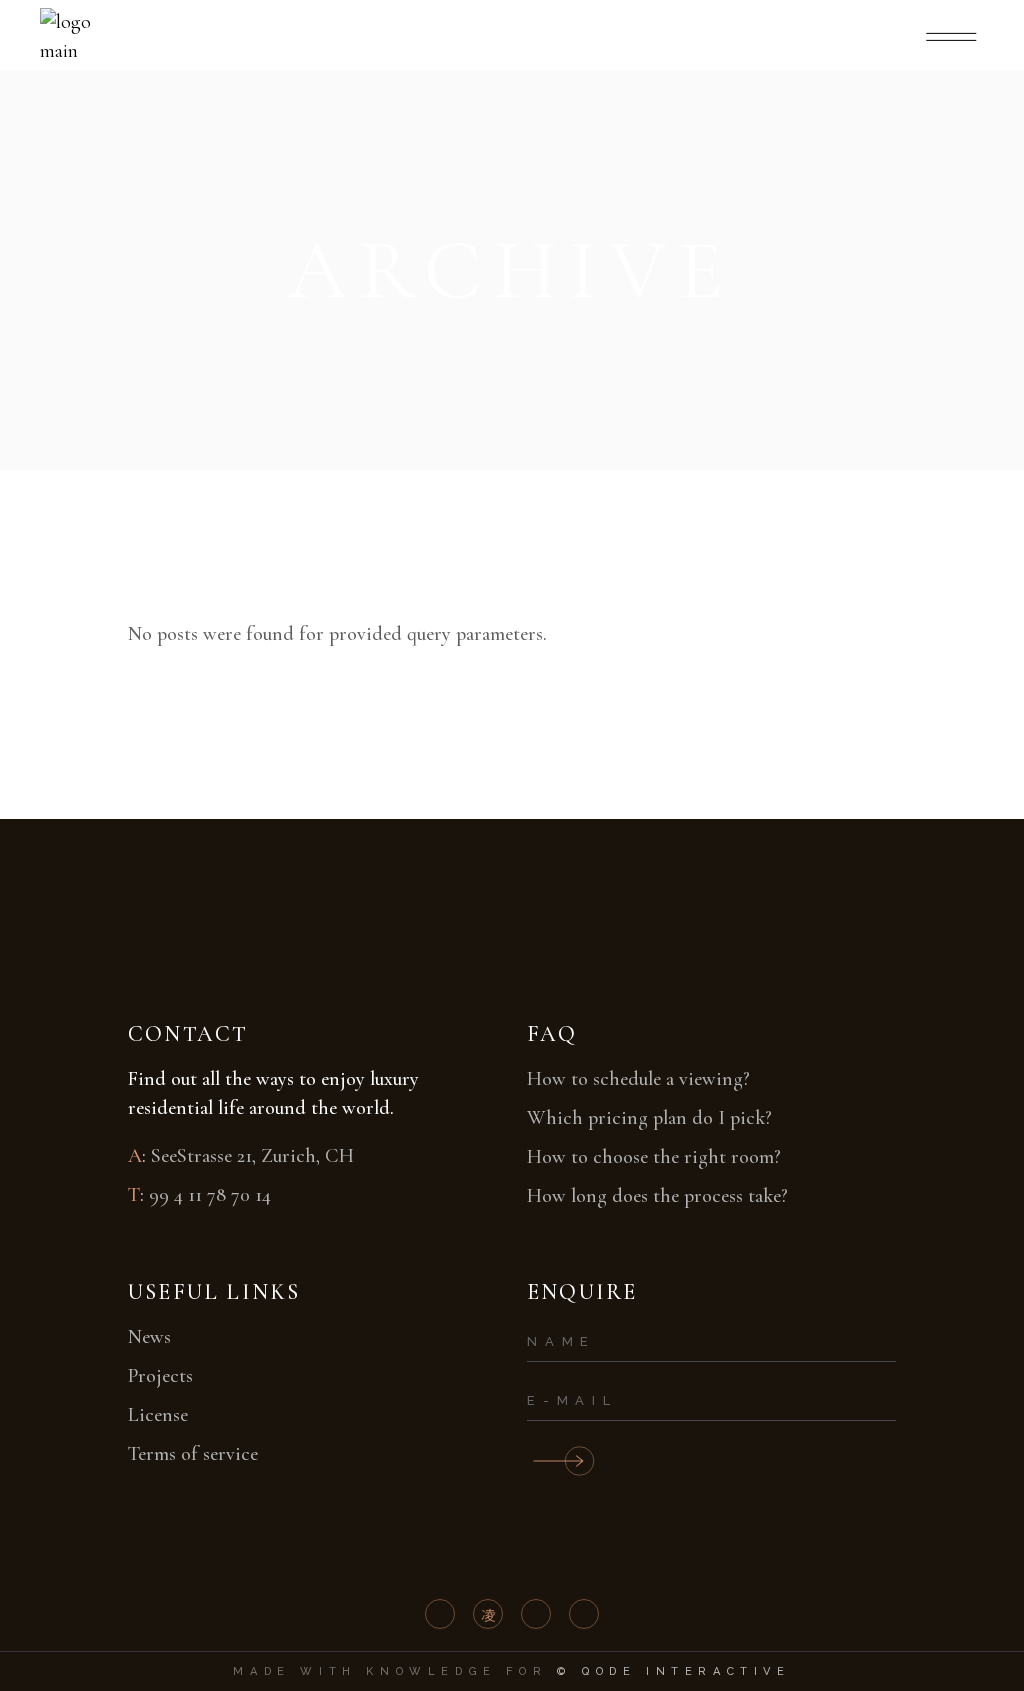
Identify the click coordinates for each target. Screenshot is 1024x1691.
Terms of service (193, 1454)
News (149, 1337)
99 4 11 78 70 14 (210, 1195)
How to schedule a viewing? (638, 1079)
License (158, 1415)
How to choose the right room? (654, 1157)
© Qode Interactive (674, 1671)
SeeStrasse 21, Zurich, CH (252, 1156)
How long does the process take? (657, 1196)
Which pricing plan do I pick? (649, 1118)
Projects (160, 1376)
